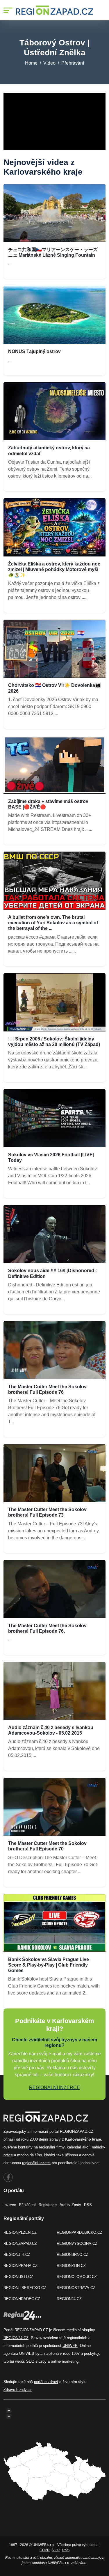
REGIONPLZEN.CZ (20, 2232)
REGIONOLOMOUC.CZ (77, 2277)
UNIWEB (70, 2346)
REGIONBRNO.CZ (73, 2255)
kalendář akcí (78, 2147)
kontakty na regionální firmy (41, 2147)
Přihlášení (27, 2205)
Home (31, 63)
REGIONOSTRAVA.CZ (76, 2288)
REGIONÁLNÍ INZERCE (54, 2087)
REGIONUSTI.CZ (18, 2277)
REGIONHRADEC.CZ (22, 2299)
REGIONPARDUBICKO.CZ (79, 2232)
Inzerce (10, 2205)
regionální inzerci (36, 2163)
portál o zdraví (46, 2382)
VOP (56, 2550)
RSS (88, 2205)
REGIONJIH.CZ (17, 2255)
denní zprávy (50, 2139)
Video (49, 63)
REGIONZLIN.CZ (71, 2266)
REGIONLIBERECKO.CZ (25, 2288)
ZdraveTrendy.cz (18, 2390)
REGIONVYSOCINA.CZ (77, 2243)
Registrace (48, 2205)
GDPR (45, 2550)
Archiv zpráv (70, 2205)
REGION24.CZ (69, 2299)
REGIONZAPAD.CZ (20, 2243)
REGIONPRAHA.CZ (20, 2266)
